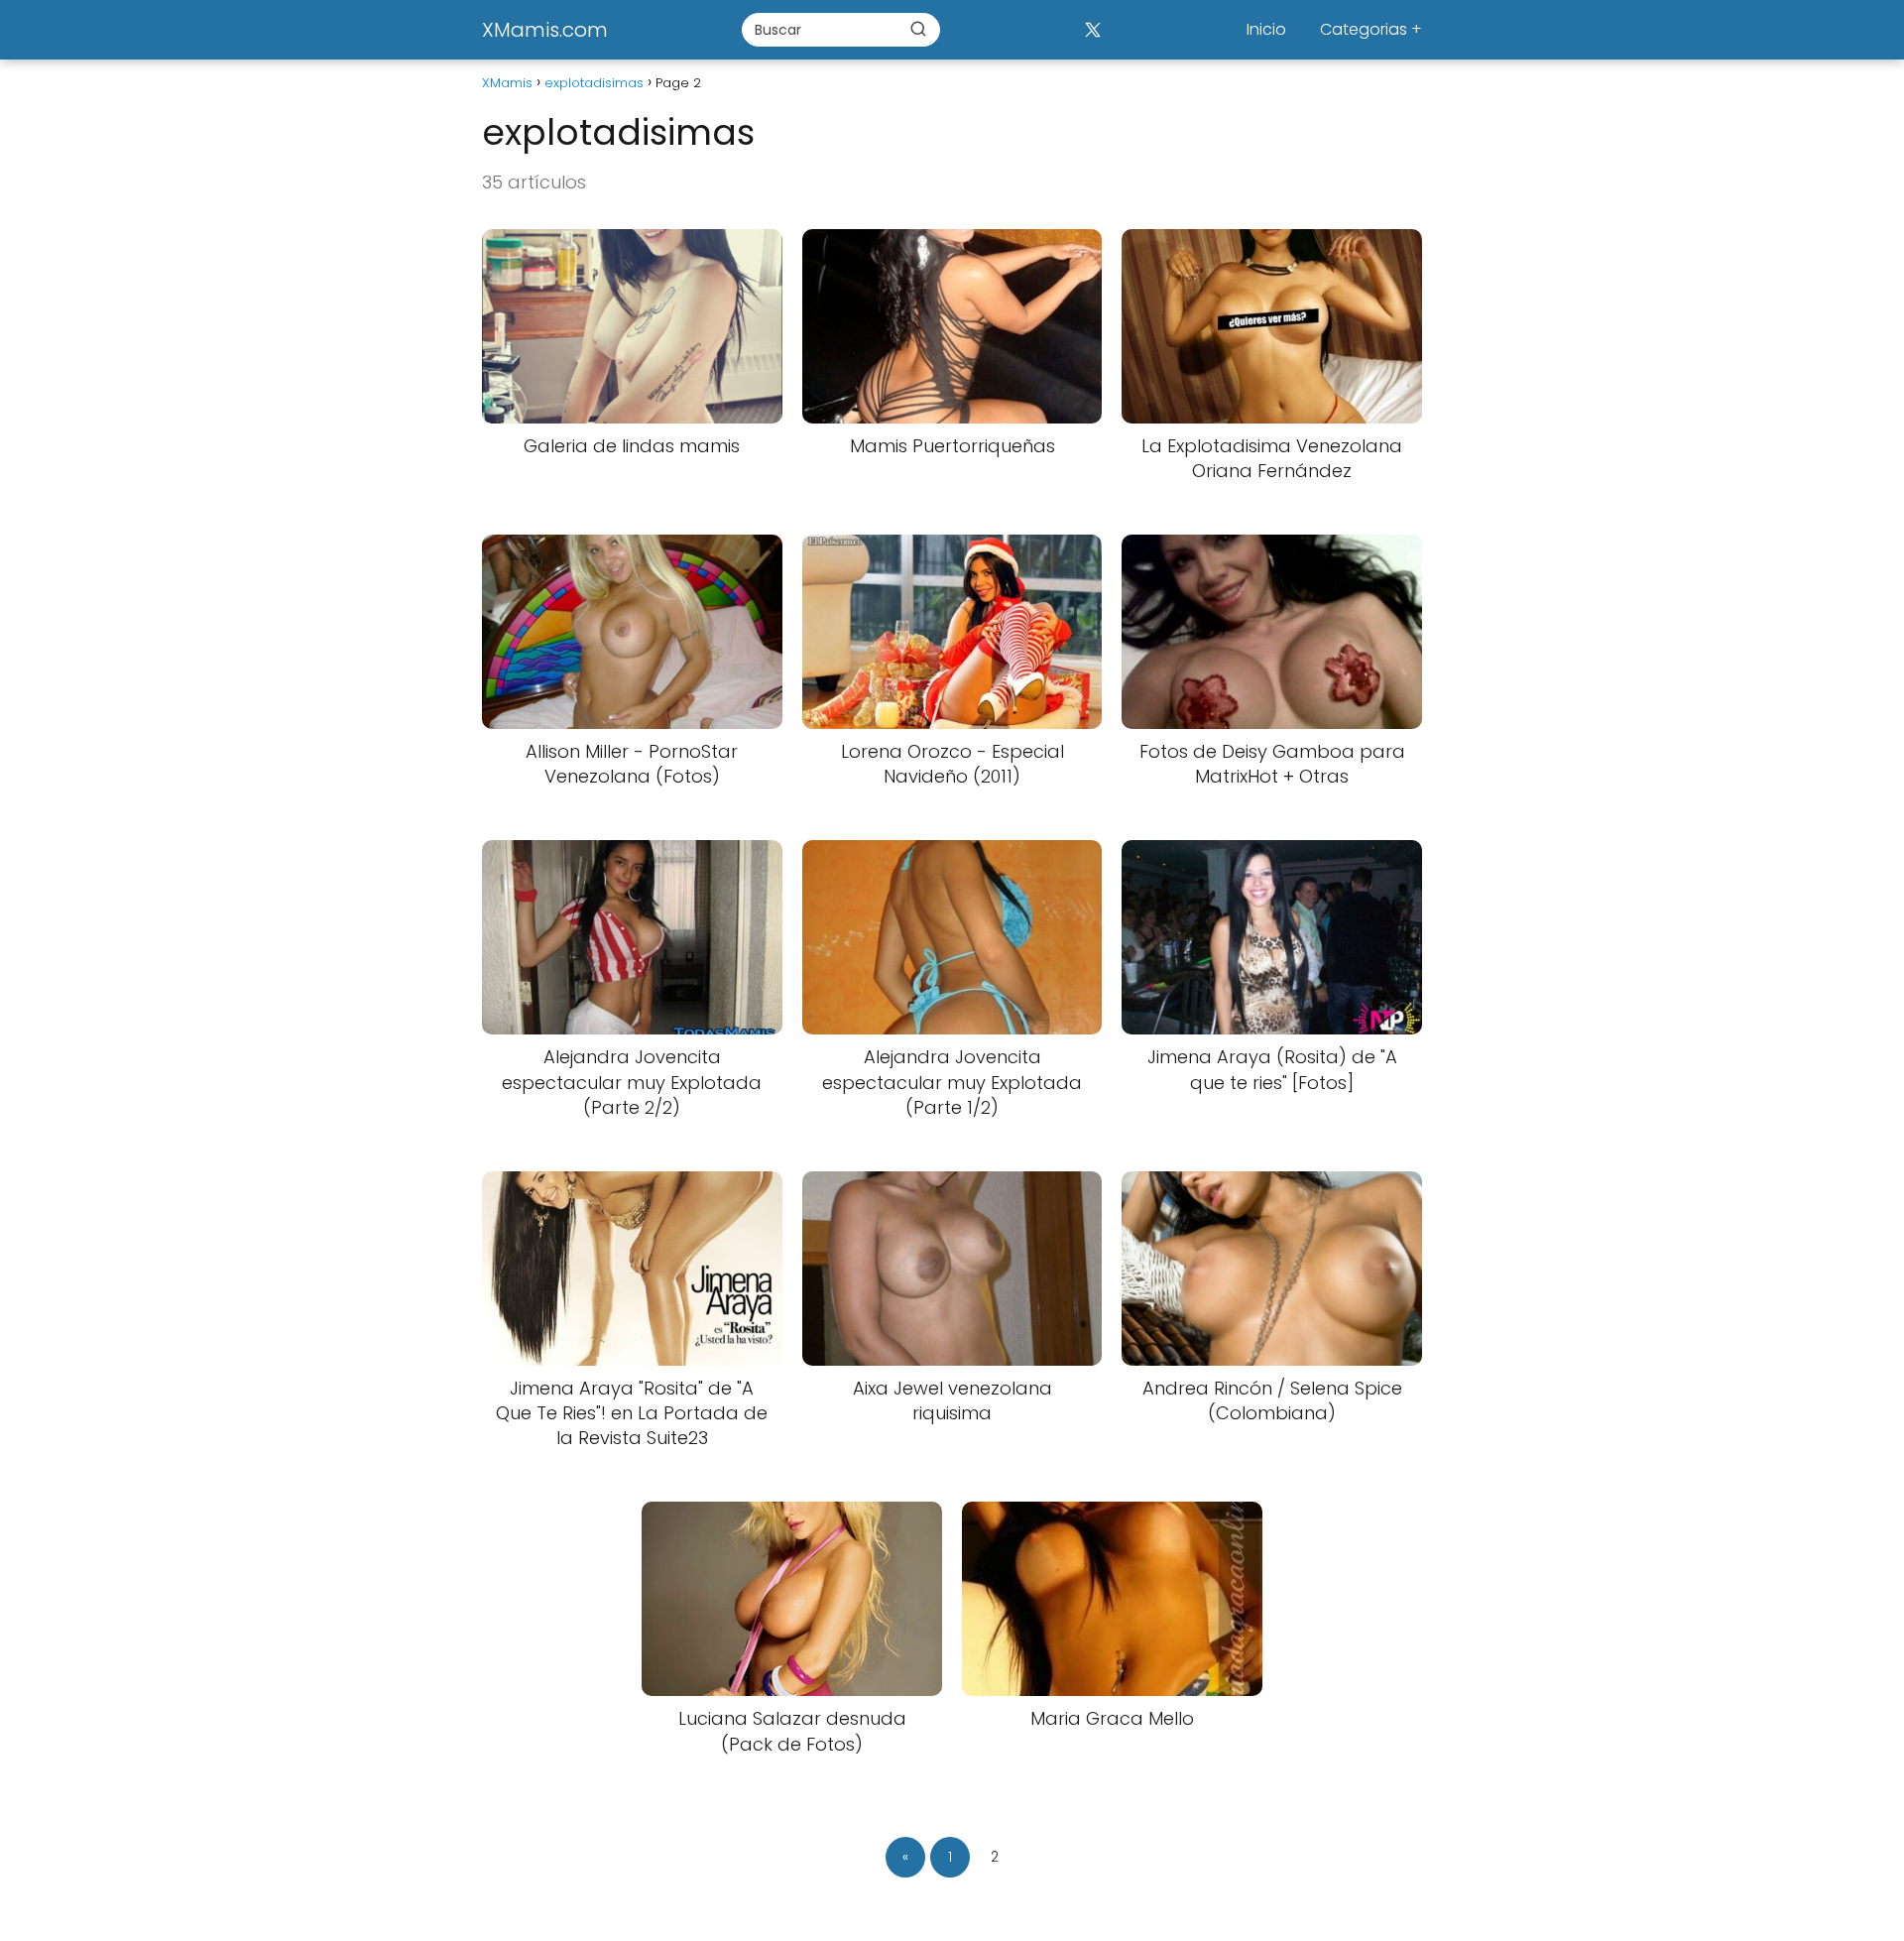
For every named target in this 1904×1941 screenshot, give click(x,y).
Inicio (1266, 29)
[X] (1092, 29)
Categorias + (1371, 29)
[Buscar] (918, 29)
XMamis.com (545, 30)
